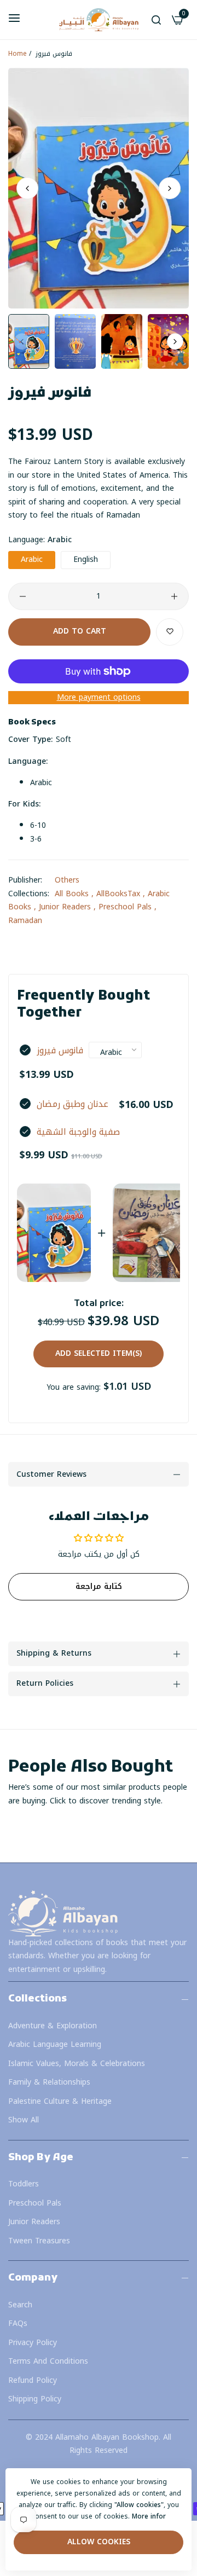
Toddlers (24, 2184)
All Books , (74, 894)
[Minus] (23, 596)
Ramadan (25, 921)
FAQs (18, 2323)
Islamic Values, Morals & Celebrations (77, 2064)
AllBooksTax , (121, 894)
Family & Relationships (49, 2082)
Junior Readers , (67, 907)
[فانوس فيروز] (54, 1233)
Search (20, 2305)
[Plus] (174, 596)
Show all (24, 2120)
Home (18, 54)
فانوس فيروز (60, 1051)
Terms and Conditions (48, 2361)
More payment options (99, 698)
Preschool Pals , (128, 907)
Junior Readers (34, 2222)
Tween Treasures (39, 2241)
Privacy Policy (33, 2343)
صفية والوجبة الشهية (78, 1132)
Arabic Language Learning (55, 2044)
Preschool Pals (35, 2203)
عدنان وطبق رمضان (73, 1104)
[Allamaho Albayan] (99, 20)
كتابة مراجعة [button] (99, 1586)
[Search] (156, 20)
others (67, 880)
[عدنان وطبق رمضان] (150, 1233)
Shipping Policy (35, 2399)
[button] (170, 188)
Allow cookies (99, 2542)
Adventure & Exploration (53, 2026)
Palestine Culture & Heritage (60, 2101)
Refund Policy (33, 2380)
